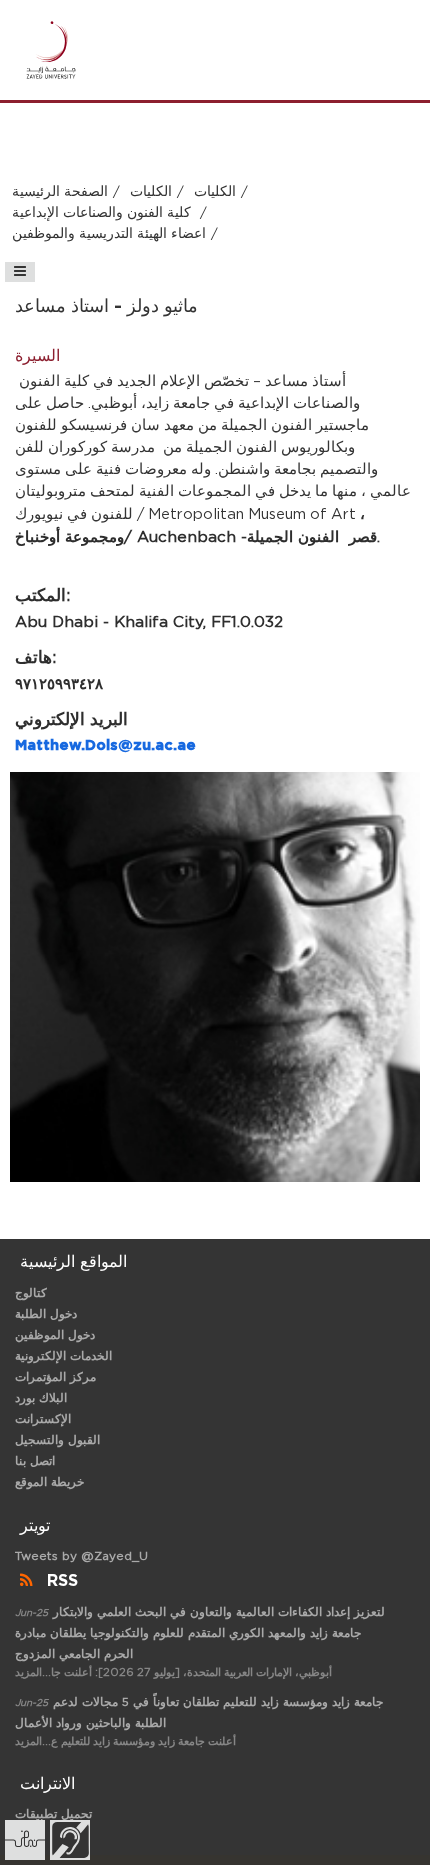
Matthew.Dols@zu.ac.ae (105, 745)
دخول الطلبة (46, 1314)
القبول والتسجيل (57, 1440)
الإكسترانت (43, 1419)
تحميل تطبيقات (53, 1814)
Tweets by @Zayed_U (81, 1556)
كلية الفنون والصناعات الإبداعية (103, 213)
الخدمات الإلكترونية (63, 1356)
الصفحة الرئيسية (60, 192)
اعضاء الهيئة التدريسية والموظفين (109, 234)
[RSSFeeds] (28, 1581)
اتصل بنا (35, 1461)
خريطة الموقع (49, 1482)
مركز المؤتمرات (55, 1377)
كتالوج (31, 1293)
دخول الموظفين (55, 1335)
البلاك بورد (41, 1398)
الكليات (151, 192)
